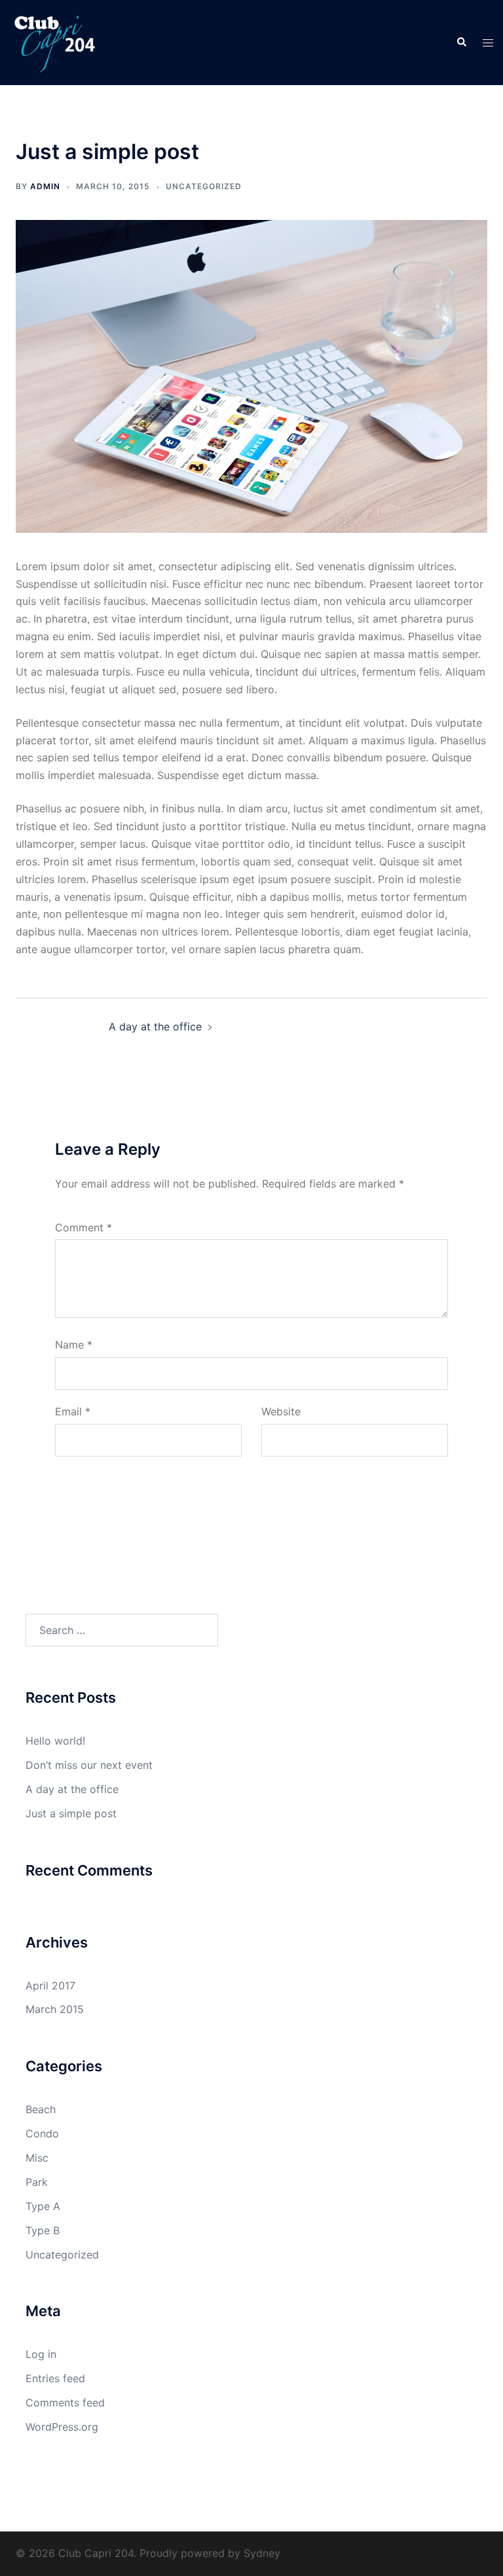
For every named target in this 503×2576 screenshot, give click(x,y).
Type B (43, 2230)
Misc (37, 2158)
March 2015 (55, 2009)
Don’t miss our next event (89, 1765)
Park (37, 2182)
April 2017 (50, 1986)
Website (281, 1411)
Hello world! (55, 1741)
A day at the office (155, 1026)
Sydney (262, 2553)
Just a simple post (71, 1813)
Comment (84, 1227)
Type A (43, 2206)
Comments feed (65, 2403)
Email (73, 1411)
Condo (42, 2133)
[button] (461, 43)
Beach (41, 2109)
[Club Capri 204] (55, 41)
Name (74, 1345)
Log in (41, 2354)
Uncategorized (204, 186)
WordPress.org (62, 2427)
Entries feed (55, 2378)
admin (45, 186)
